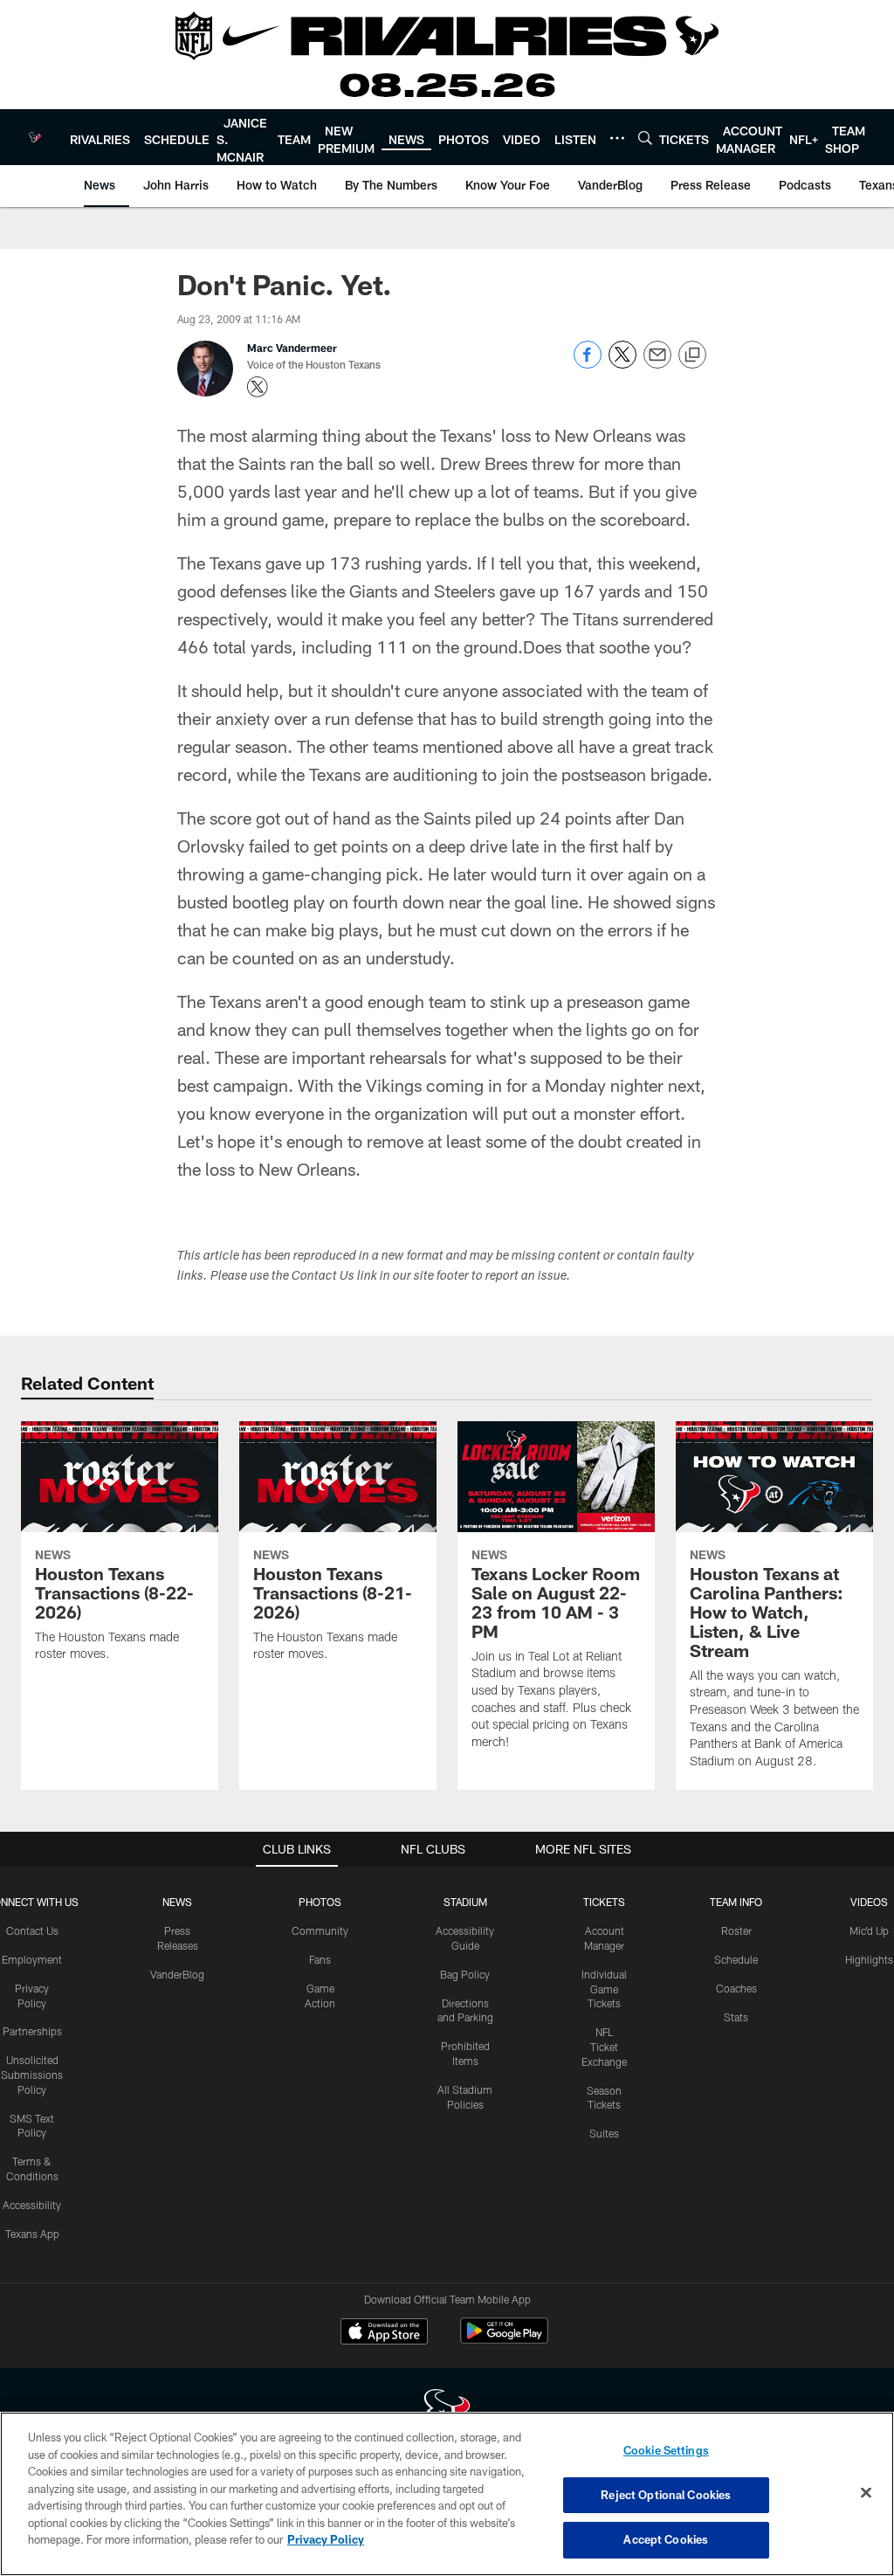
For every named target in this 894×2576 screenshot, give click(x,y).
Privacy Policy (326, 2539)
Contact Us (32, 1930)
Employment (32, 1959)
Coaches (736, 1988)
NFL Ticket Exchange (604, 2047)
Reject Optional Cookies (666, 2495)
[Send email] (657, 364)
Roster (736, 1930)
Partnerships (32, 2031)
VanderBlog (177, 1974)
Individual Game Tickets (604, 1989)
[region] (447, 2494)
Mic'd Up (869, 1930)
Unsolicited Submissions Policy (32, 2075)
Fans (320, 1959)
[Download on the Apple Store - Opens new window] (384, 2333)
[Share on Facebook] (588, 364)
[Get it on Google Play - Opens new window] (504, 2340)
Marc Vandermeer (292, 348)
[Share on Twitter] (622, 364)
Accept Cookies (666, 2539)
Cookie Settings (666, 2450)
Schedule (736, 1959)
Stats (736, 2017)
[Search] (645, 138)
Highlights (869, 1959)
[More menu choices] (617, 138)
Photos (320, 1902)
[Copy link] (692, 356)
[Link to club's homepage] (35, 137)
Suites (604, 2133)
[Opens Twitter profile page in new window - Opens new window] (258, 387)
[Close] (866, 2493)
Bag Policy (465, 1974)
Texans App (32, 2234)
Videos (869, 1902)
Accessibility (32, 2205)
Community (320, 1930)
